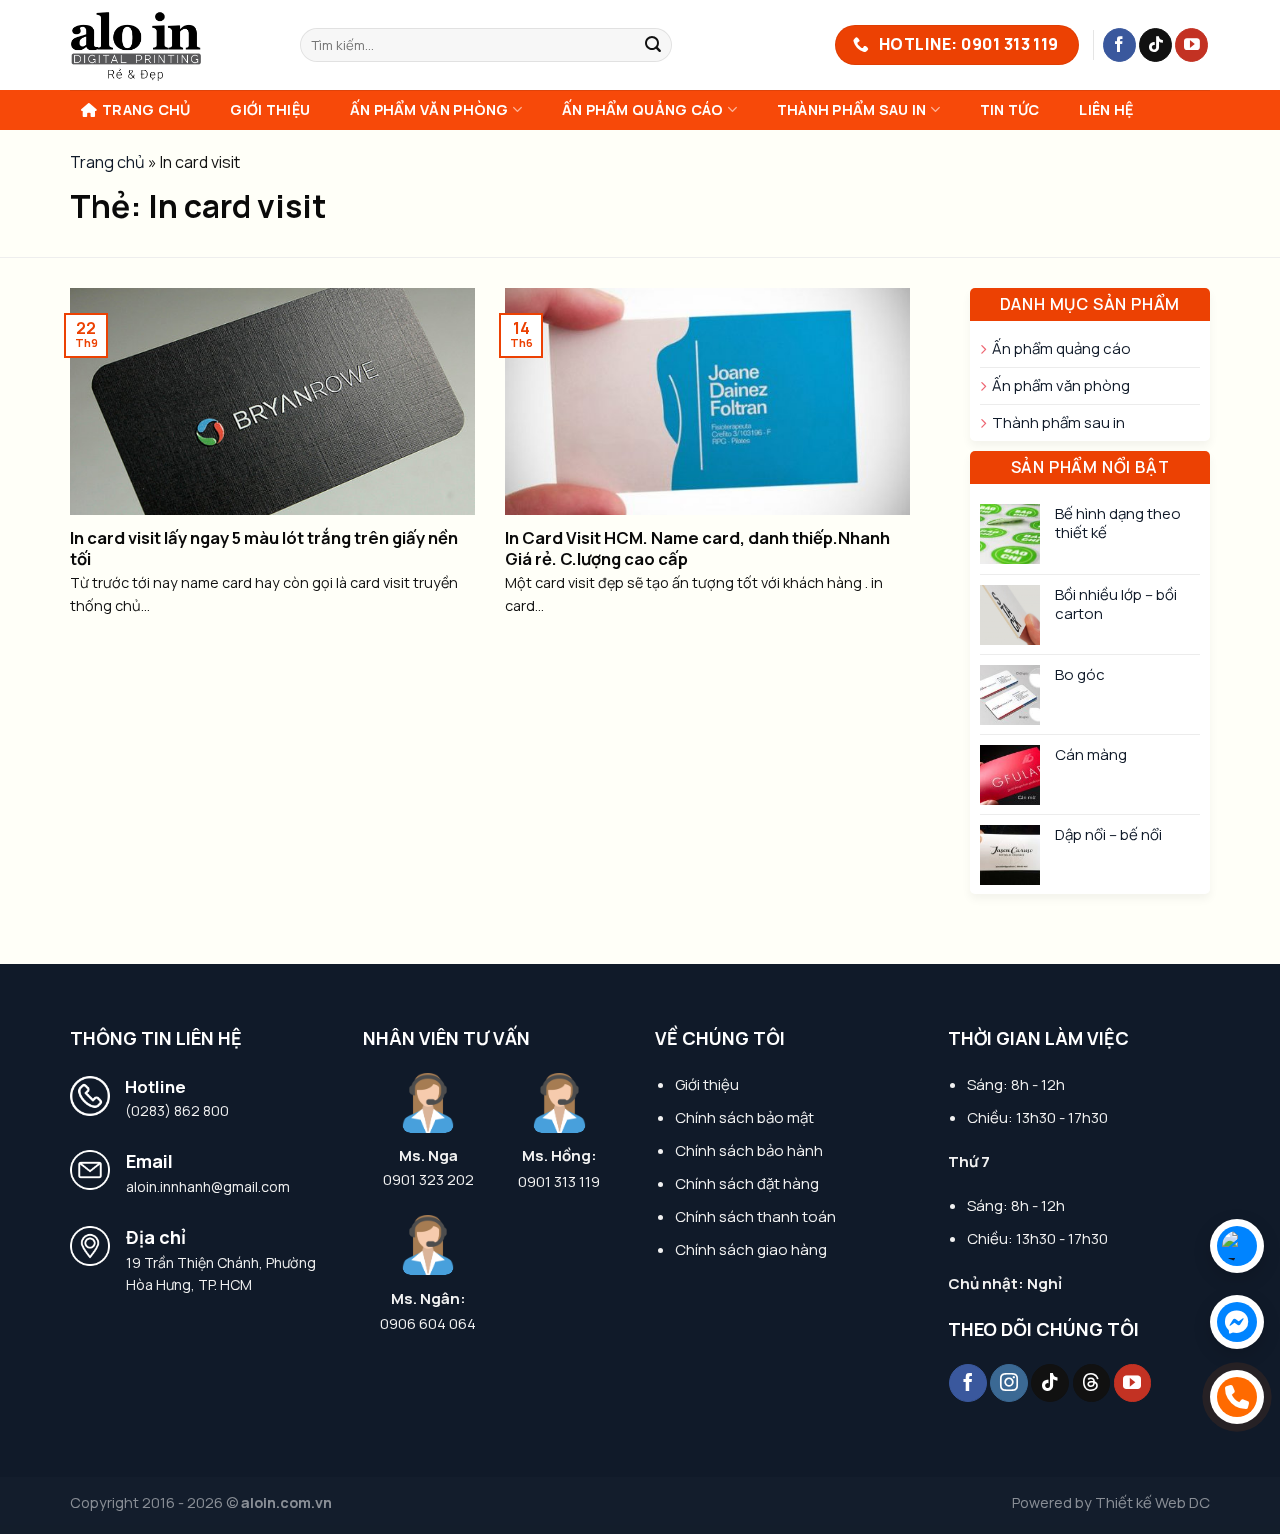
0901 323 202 (428, 1180)
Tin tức (1010, 109)
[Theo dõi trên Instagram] (1009, 1383)
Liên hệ (1106, 109)
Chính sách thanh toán (755, 1216)
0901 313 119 (559, 1182)
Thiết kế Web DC (1152, 1502)
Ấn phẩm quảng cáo (643, 109)
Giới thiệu (270, 109)
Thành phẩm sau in (852, 109)
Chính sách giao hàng (751, 1249)
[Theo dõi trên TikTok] (1155, 45)
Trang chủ (146, 109)
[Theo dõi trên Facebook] (1119, 45)
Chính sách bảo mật (744, 1117)
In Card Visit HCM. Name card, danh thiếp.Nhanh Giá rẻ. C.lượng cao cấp (697, 548)
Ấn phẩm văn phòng (429, 109)
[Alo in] (170, 45)
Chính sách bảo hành (749, 1150)
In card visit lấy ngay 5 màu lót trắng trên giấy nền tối (264, 548)
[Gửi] (654, 45)
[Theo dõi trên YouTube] (1191, 45)
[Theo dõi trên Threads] (1092, 1383)
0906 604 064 (428, 1324)
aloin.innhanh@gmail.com (208, 1186)
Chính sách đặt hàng (747, 1183)
